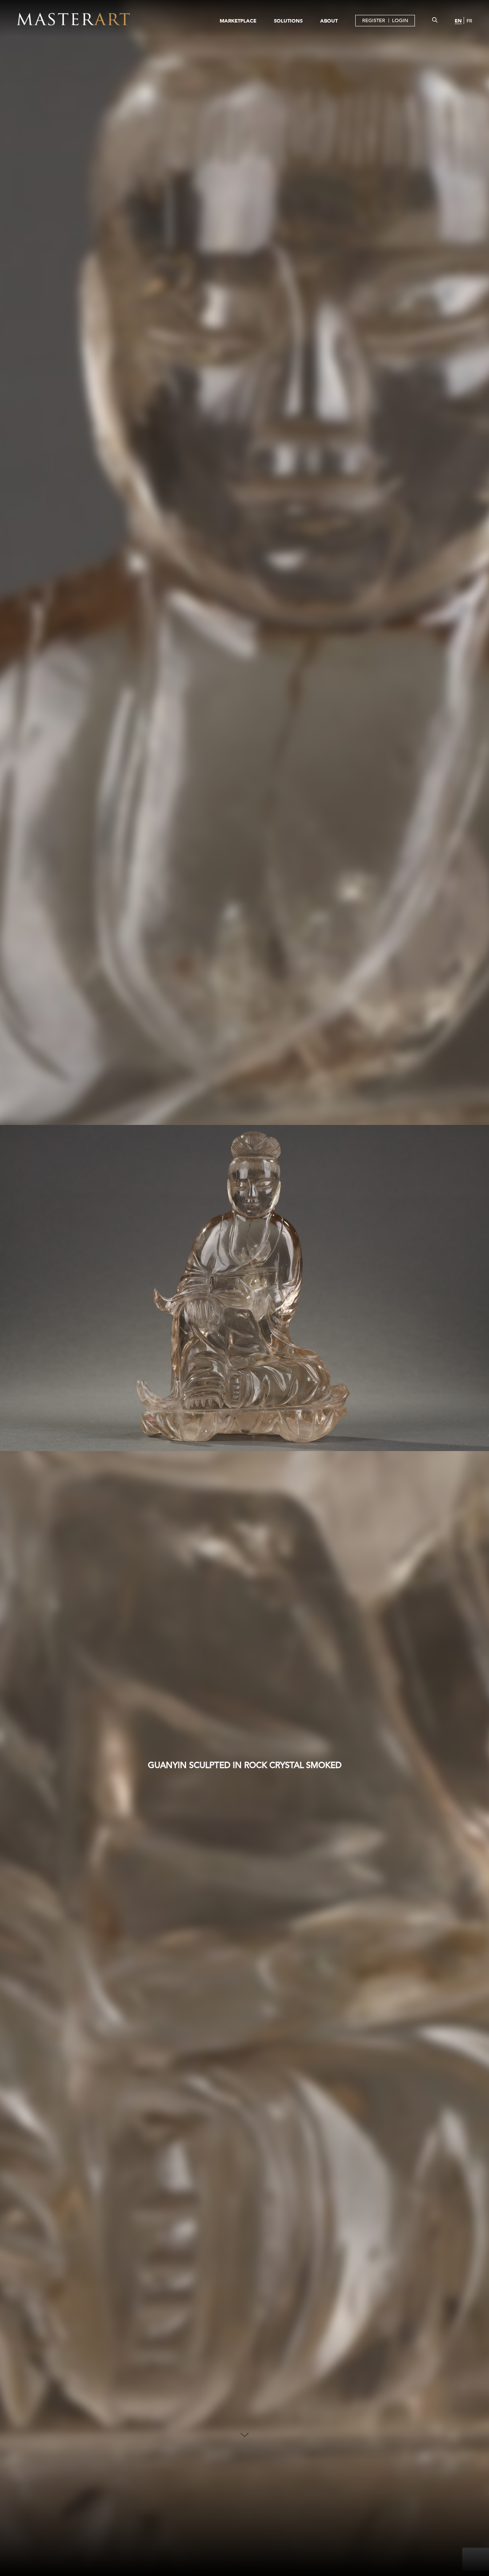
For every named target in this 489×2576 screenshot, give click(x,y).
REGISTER (374, 20)
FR (469, 21)
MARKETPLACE (238, 21)
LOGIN (400, 20)
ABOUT (329, 21)
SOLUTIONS (288, 21)
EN (458, 21)
